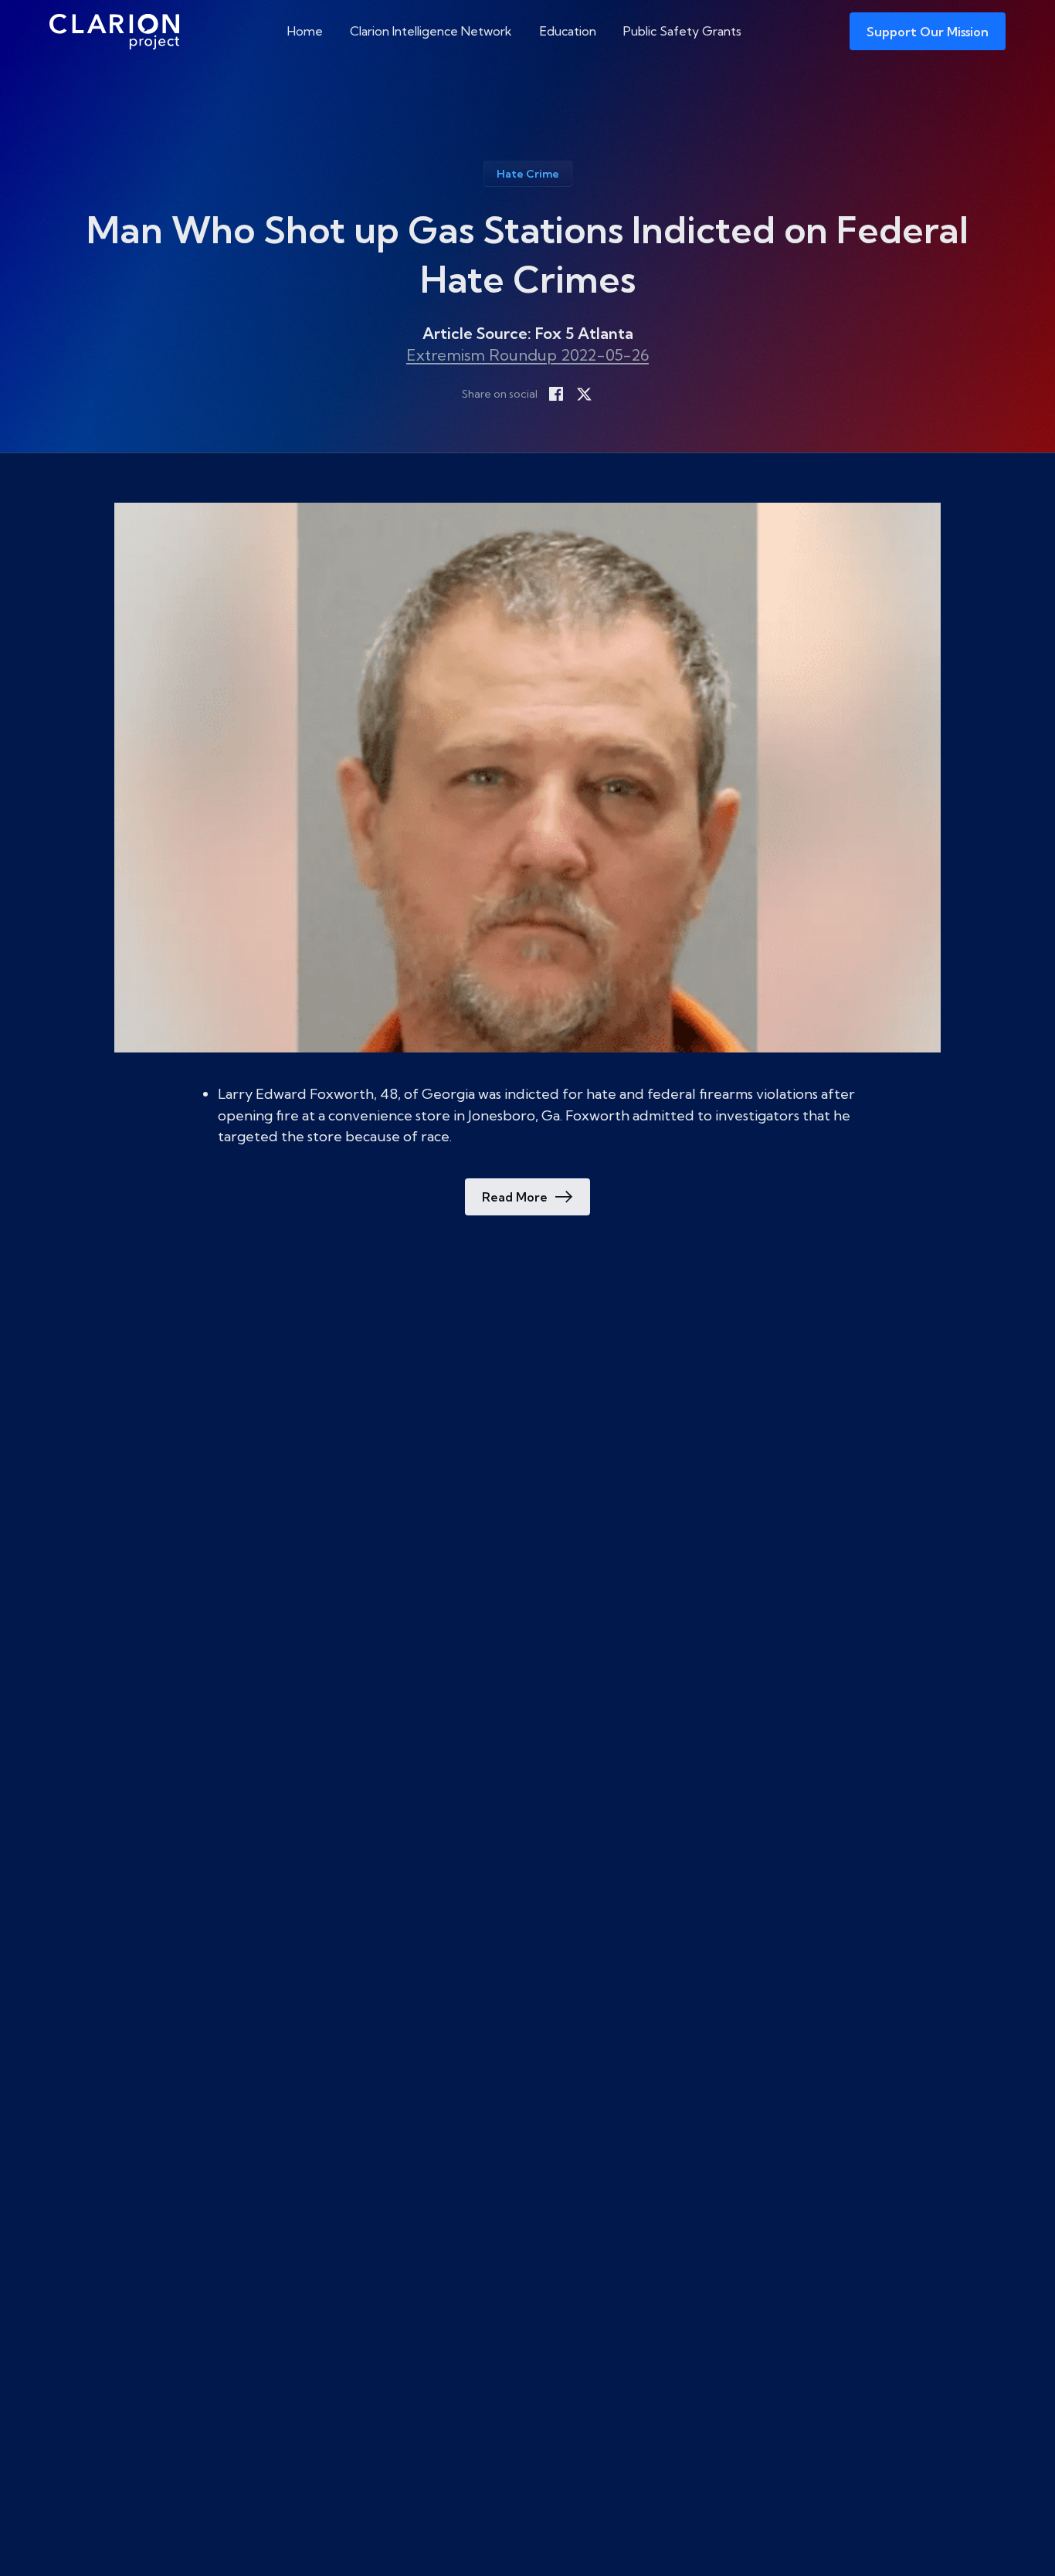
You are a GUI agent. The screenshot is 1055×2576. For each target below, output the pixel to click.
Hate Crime (528, 174)
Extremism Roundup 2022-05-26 (527, 355)
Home (305, 31)
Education (568, 31)
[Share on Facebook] (556, 394)
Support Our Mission (928, 32)
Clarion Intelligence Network (431, 31)
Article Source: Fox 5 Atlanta (528, 333)
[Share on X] (584, 394)
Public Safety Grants (682, 31)
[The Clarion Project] (114, 31)
